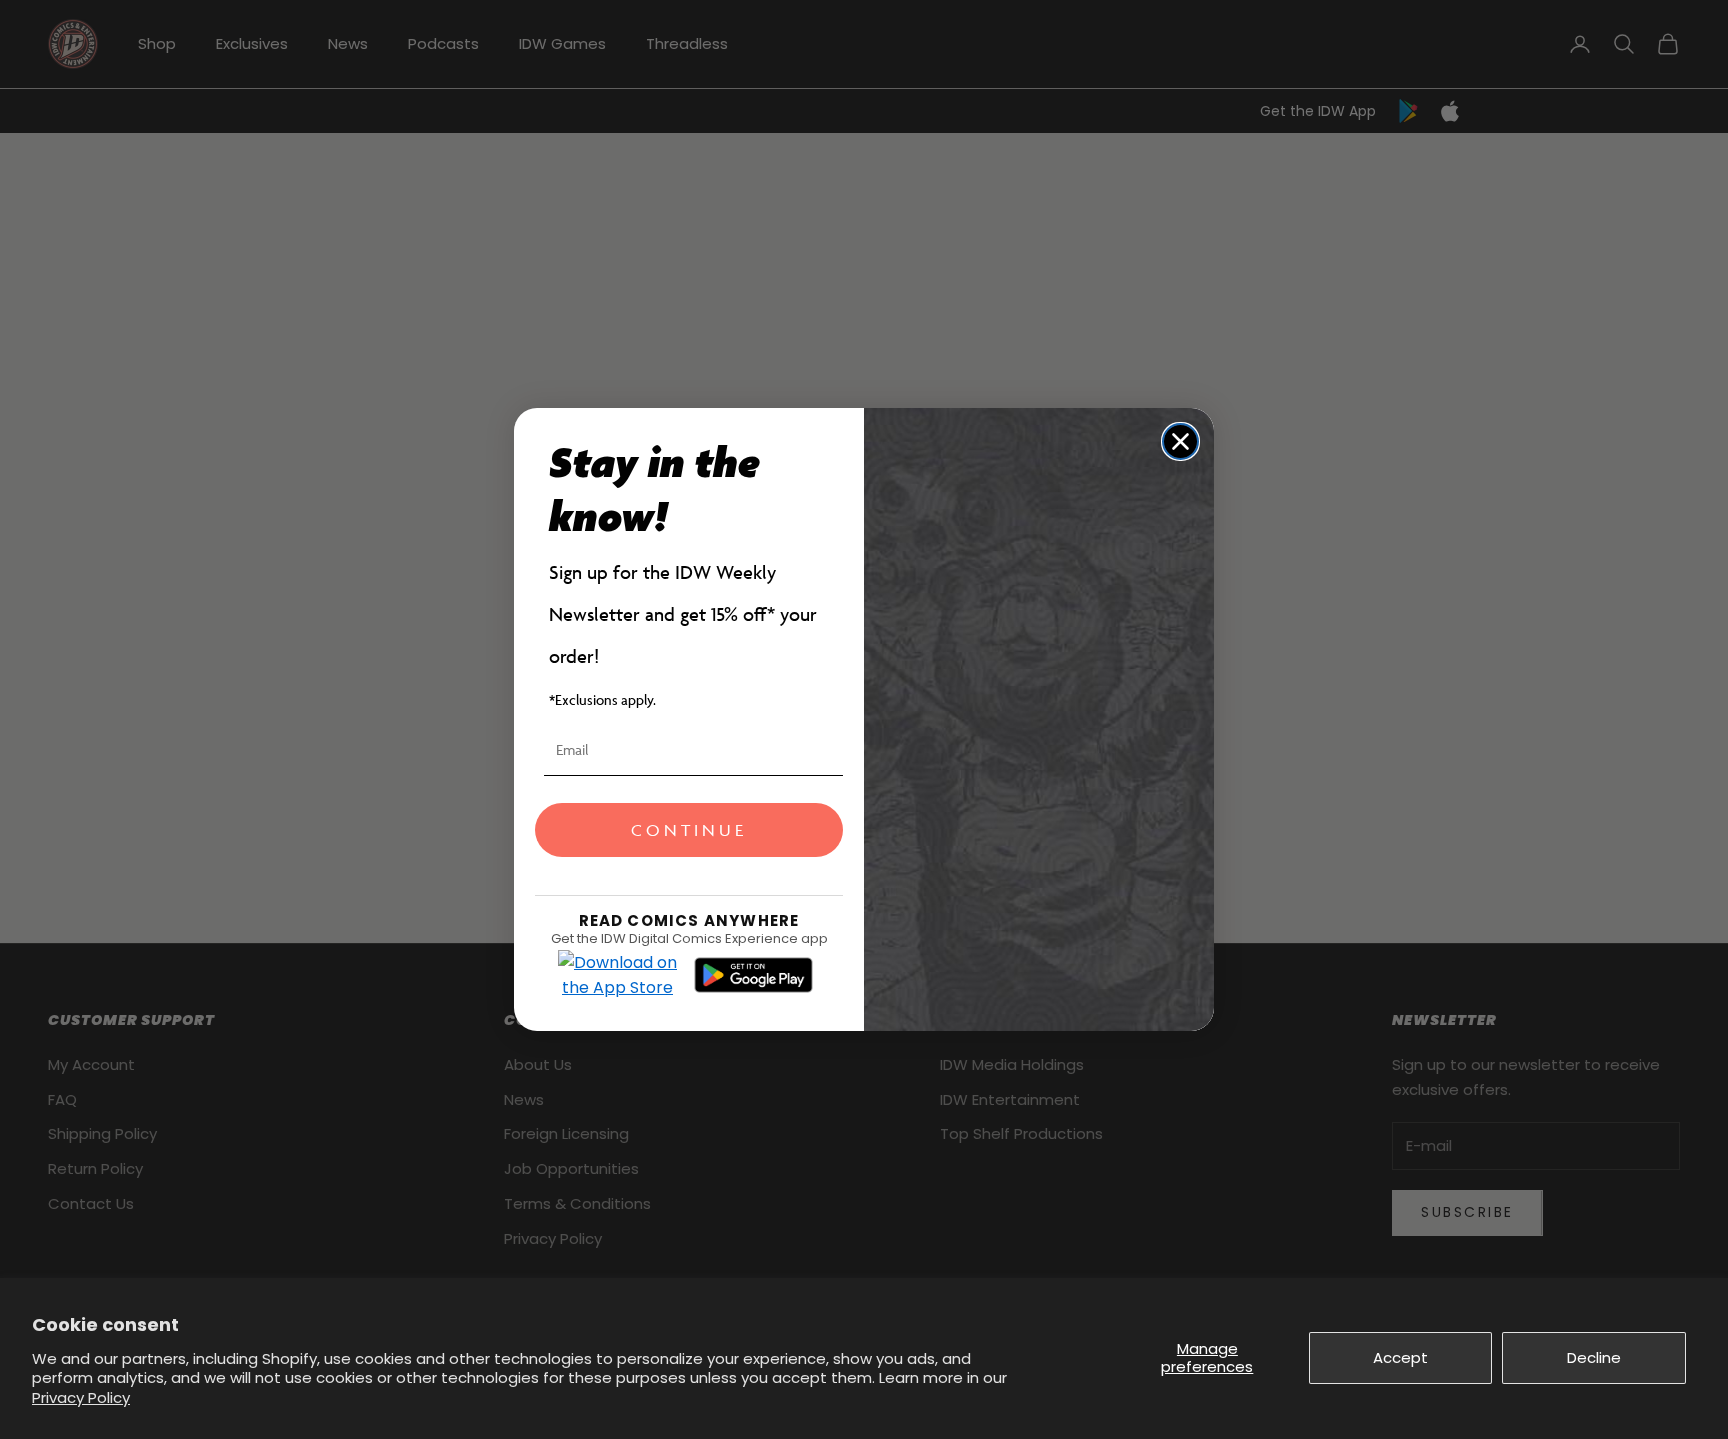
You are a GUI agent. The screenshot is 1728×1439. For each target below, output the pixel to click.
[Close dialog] (1180, 441)
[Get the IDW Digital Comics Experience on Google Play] (753, 975)
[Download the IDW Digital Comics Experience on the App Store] (618, 975)
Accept (1400, 1357)
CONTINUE (689, 830)
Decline (1594, 1357)
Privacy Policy (81, 1397)
